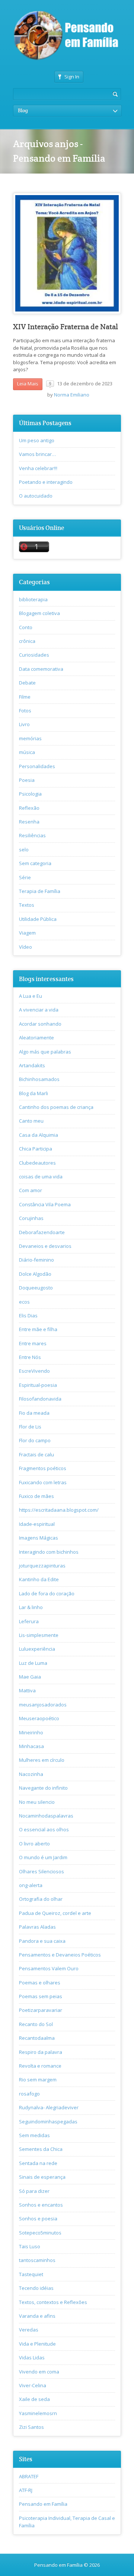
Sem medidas (34, 2135)
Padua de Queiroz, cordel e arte (55, 1913)
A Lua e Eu (31, 996)
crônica (27, 641)
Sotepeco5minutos (40, 2233)
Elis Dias (28, 1315)
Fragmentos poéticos (43, 1468)
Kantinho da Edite (39, 1579)
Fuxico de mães (36, 1496)
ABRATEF (29, 2476)
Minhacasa (31, 1746)
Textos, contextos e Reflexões (53, 2302)
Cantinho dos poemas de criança (56, 1107)
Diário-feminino (36, 1260)
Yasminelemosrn (38, 2413)
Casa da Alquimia (39, 1135)
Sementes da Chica (41, 2149)
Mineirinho (31, 1732)
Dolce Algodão (35, 1274)
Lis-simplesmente (39, 1635)
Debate (27, 683)
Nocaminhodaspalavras (46, 1816)
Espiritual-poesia (38, 1385)
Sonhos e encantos (41, 2205)
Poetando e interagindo (46, 482)
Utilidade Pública (38, 919)
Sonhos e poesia (38, 2219)
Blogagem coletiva (39, 613)
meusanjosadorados (43, 1705)
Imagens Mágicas (39, 1538)
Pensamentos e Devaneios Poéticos (60, 1955)
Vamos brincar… (37, 454)
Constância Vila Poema (45, 1204)
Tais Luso (30, 2246)
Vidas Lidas (32, 2357)
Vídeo (25, 947)
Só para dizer (34, 2191)
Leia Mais (28, 384)
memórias (30, 738)
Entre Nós (30, 1357)
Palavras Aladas (37, 1927)
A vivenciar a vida (39, 1010)
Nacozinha (31, 1774)
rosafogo (29, 2094)
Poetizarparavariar (41, 2010)
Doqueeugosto (36, 1288)
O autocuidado (36, 496)
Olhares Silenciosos (42, 1871)
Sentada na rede (38, 2163)
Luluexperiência (37, 1649)
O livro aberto (34, 1844)
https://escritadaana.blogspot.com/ (59, 1510)
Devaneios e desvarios (45, 1246)
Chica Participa (36, 1149)
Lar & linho (31, 1607)
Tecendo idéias (36, 2288)
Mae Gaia (30, 1677)
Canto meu (31, 1121)
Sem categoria (35, 863)
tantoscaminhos (37, 2260)
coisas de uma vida (41, 1177)
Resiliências (32, 835)
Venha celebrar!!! (38, 468)
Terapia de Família (40, 891)
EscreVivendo (34, 1371)
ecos (24, 1302)
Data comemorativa (41, 669)
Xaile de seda (34, 2399)
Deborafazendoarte (42, 1232)
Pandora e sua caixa (42, 1941)
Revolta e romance (40, 2066)
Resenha (29, 822)
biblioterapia (33, 599)
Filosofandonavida (40, 1399)
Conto (26, 627)
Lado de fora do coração (47, 1593)
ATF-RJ (26, 2490)
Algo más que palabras (45, 1052)
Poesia (27, 780)
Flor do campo (35, 1440)
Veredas (29, 2330)
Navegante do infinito (43, 1788)
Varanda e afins (37, 2316)
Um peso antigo (37, 440)
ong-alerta (31, 1885)
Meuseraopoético (39, 1718)
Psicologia (30, 794)
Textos (27, 905)
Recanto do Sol (36, 2024)
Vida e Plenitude (37, 2344)
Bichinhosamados (39, 1079)
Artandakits (32, 1065)
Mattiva (27, 1690)
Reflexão (29, 808)
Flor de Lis (30, 1427)
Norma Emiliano (72, 395)
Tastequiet (31, 2274)
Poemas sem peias (41, 1996)
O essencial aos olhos (44, 1829)
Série (25, 877)
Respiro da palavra (41, 2052)
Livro (24, 724)
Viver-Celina (33, 2385)
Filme (25, 697)
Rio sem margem (38, 2080)
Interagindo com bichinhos (49, 1552)
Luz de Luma (33, 1663)
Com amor (31, 1190)
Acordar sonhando (40, 1024)
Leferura (29, 1621)
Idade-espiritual (37, 1524)
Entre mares (33, 1343)
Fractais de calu (36, 1454)
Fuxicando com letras (43, 1482)
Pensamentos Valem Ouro (49, 1968)
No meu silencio (37, 1802)
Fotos (25, 711)
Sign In (72, 77)
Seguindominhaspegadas (48, 2122)
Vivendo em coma (39, 2372)
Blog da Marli (33, 1093)
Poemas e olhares (40, 1983)
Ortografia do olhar (41, 1899)
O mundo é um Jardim (43, 1857)
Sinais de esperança (42, 2177)
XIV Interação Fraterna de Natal (66, 327)
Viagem (27, 933)
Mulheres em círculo (42, 1760)
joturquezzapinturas (42, 1566)
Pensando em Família (43, 2504)
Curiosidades (34, 655)
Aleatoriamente (36, 1038)
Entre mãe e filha (38, 1329)
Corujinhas (31, 1218)
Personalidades (37, 766)
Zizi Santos (31, 2427)
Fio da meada (34, 1413)
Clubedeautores (37, 1163)
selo (24, 850)
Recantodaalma (37, 2038)
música (27, 752)
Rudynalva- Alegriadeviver (49, 2107)
